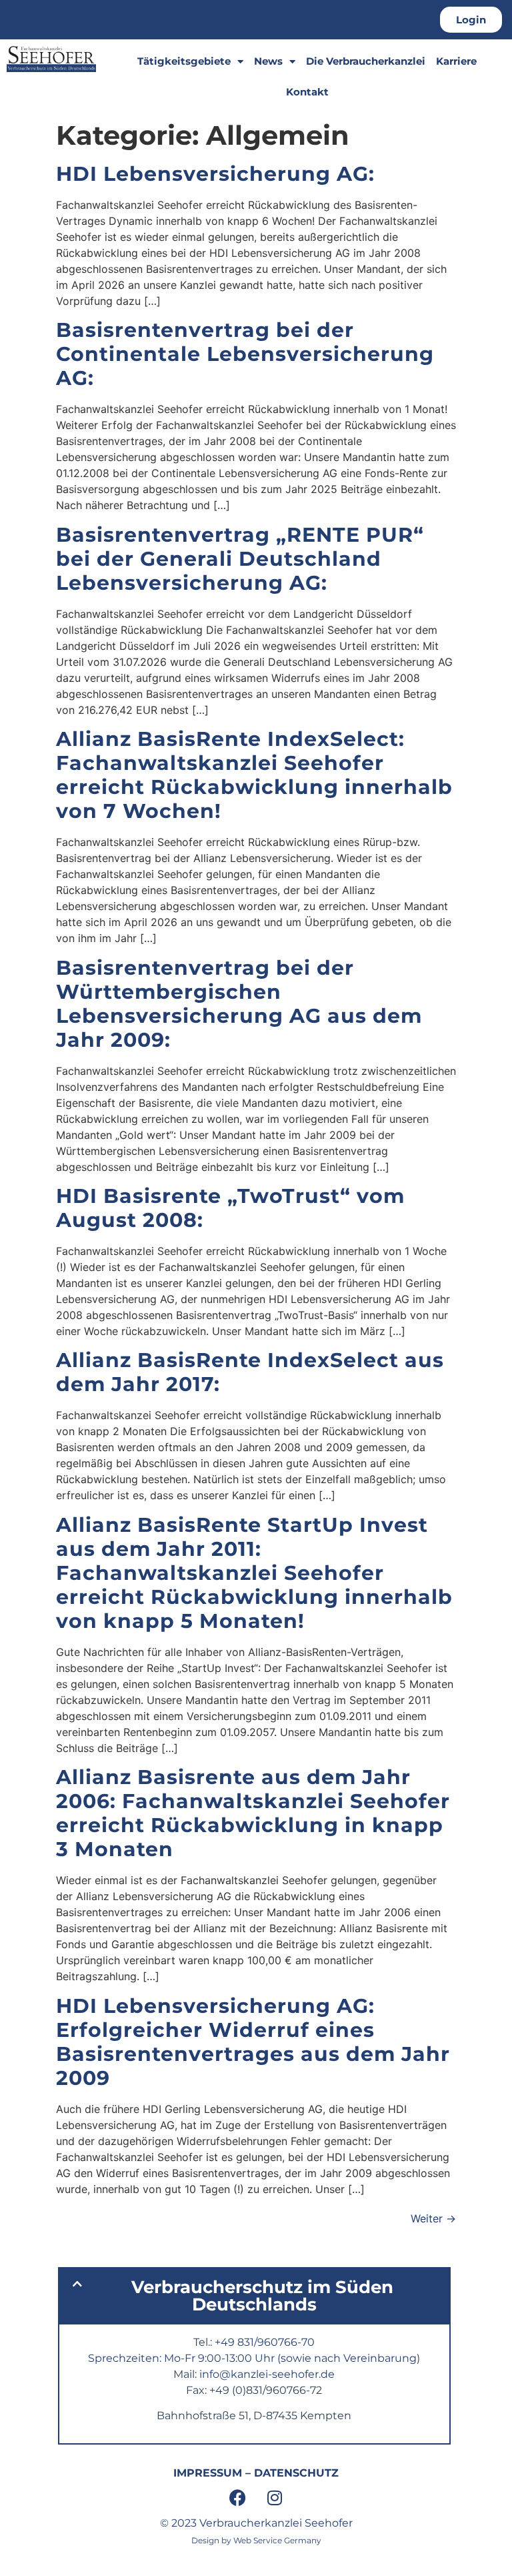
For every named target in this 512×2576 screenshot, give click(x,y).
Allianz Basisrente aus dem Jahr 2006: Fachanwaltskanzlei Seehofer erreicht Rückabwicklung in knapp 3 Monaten (253, 1813)
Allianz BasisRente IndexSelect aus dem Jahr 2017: (250, 1372)
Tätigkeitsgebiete (184, 61)
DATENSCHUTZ (296, 2473)
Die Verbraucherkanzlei (366, 61)
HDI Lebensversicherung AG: (215, 174)
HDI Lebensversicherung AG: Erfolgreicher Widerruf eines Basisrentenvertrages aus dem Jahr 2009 (253, 2042)
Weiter (433, 2218)
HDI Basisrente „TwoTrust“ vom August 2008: (230, 1208)
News (268, 61)
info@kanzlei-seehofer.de (267, 2374)
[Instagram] (275, 2498)
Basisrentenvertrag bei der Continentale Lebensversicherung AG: (245, 354)
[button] (254, 2296)
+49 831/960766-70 (265, 2342)
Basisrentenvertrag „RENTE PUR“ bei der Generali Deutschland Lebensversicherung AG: (240, 559)
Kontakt (307, 92)
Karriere (456, 61)
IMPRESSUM (208, 2473)
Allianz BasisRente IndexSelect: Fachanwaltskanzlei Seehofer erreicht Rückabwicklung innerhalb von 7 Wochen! (254, 775)
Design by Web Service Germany (256, 2540)
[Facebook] (238, 2498)
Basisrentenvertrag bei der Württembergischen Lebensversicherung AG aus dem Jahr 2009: (239, 1004)
